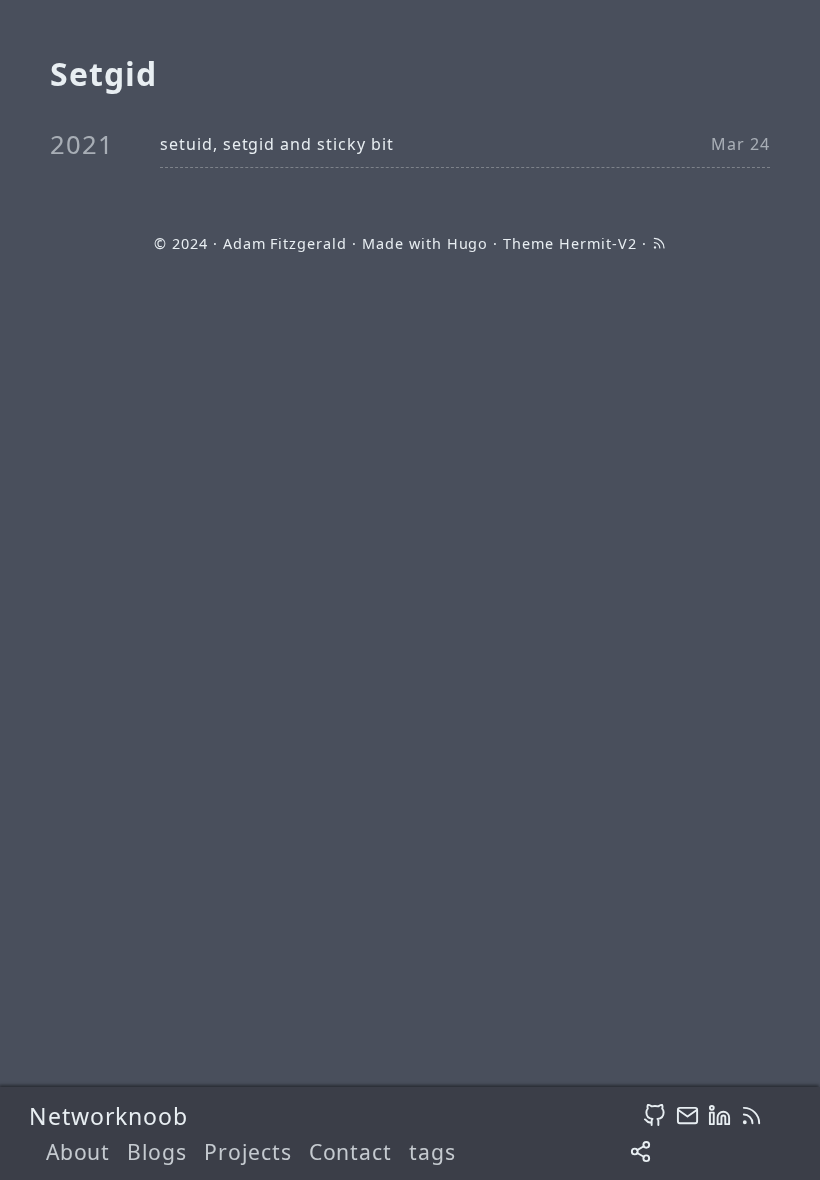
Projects (248, 1151)
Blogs (157, 1151)
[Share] (640, 1152)
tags (432, 1151)
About (78, 1151)
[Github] (654, 1115)
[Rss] (751, 1115)
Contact (351, 1151)
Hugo (468, 243)
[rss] (659, 243)
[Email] (687, 1115)
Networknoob (109, 1116)
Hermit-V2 (598, 243)
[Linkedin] (719, 1115)
